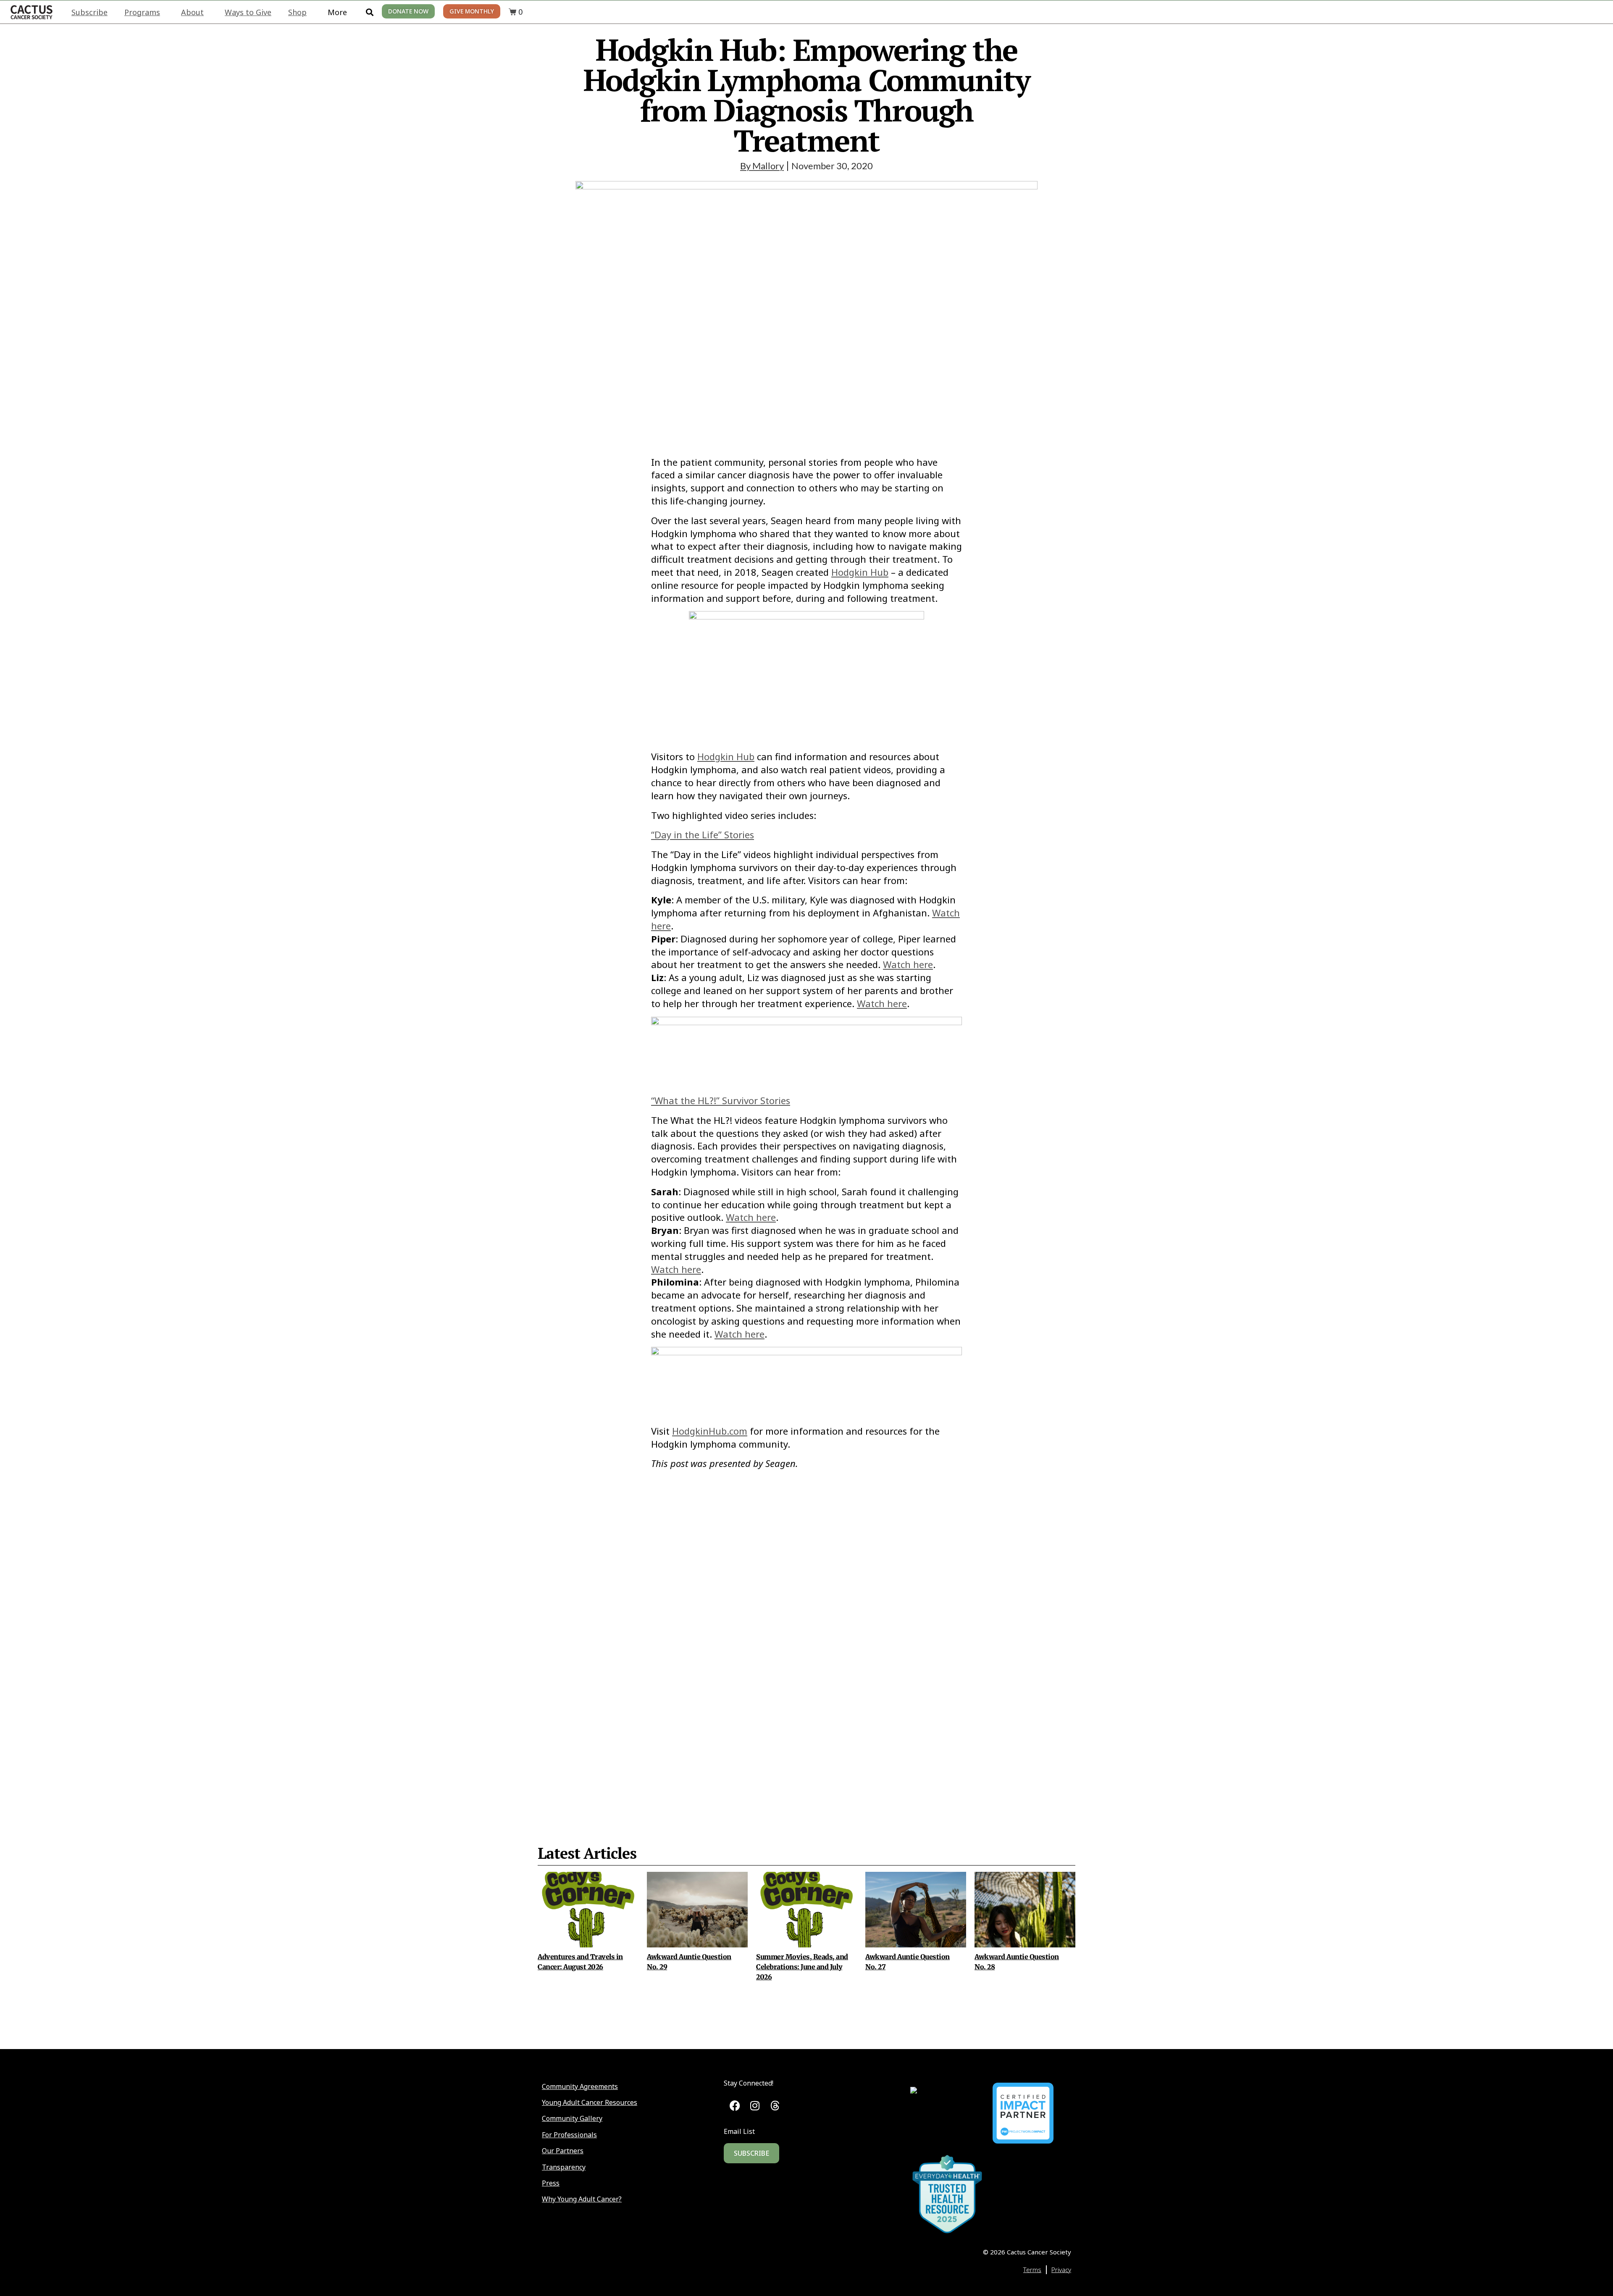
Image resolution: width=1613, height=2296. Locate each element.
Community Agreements (580, 2086)
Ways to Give (248, 12)
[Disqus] (806, 1637)
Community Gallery (572, 2118)
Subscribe (89, 12)
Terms (1032, 2270)
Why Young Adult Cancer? (582, 2199)
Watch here (908, 964)
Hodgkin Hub (860, 572)
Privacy (1061, 2270)
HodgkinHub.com (710, 1431)
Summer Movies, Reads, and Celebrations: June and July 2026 (802, 1967)
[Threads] (775, 2106)
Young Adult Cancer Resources (590, 2102)
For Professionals (569, 2135)
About (192, 12)
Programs (142, 12)
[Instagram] (755, 2106)
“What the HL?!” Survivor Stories (721, 1100)
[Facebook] (735, 2106)
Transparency (564, 2167)
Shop (297, 12)
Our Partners (563, 2151)
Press (551, 2183)
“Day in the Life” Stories (703, 834)
